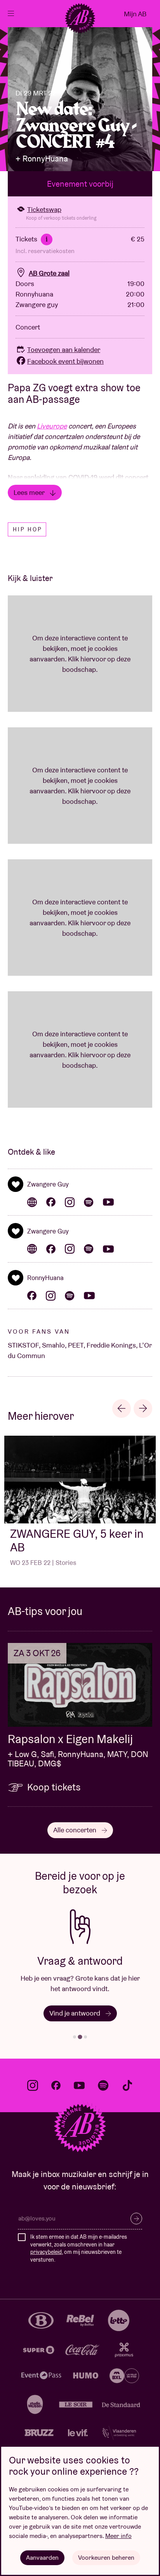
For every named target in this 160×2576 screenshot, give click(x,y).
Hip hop (28, 529)
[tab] (75, 2037)
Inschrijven (136, 2219)
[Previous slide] (122, 1409)
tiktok (127, 2085)
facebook (56, 2085)
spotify (103, 2085)
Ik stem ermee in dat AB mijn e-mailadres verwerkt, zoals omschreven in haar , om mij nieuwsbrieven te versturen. (79, 2248)
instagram (33, 2085)
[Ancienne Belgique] (80, 18)
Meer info (118, 2536)
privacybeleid (46, 2252)
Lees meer (30, 492)
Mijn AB (135, 14)
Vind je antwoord (76, 2013)
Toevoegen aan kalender (64, 350)
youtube (79, 2085)
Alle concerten (76, 1830)
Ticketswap (44, 209)
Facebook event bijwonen (65, 361)
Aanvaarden (42, 2558)
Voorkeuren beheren (106, 2558)
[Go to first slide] (143, 1409)
